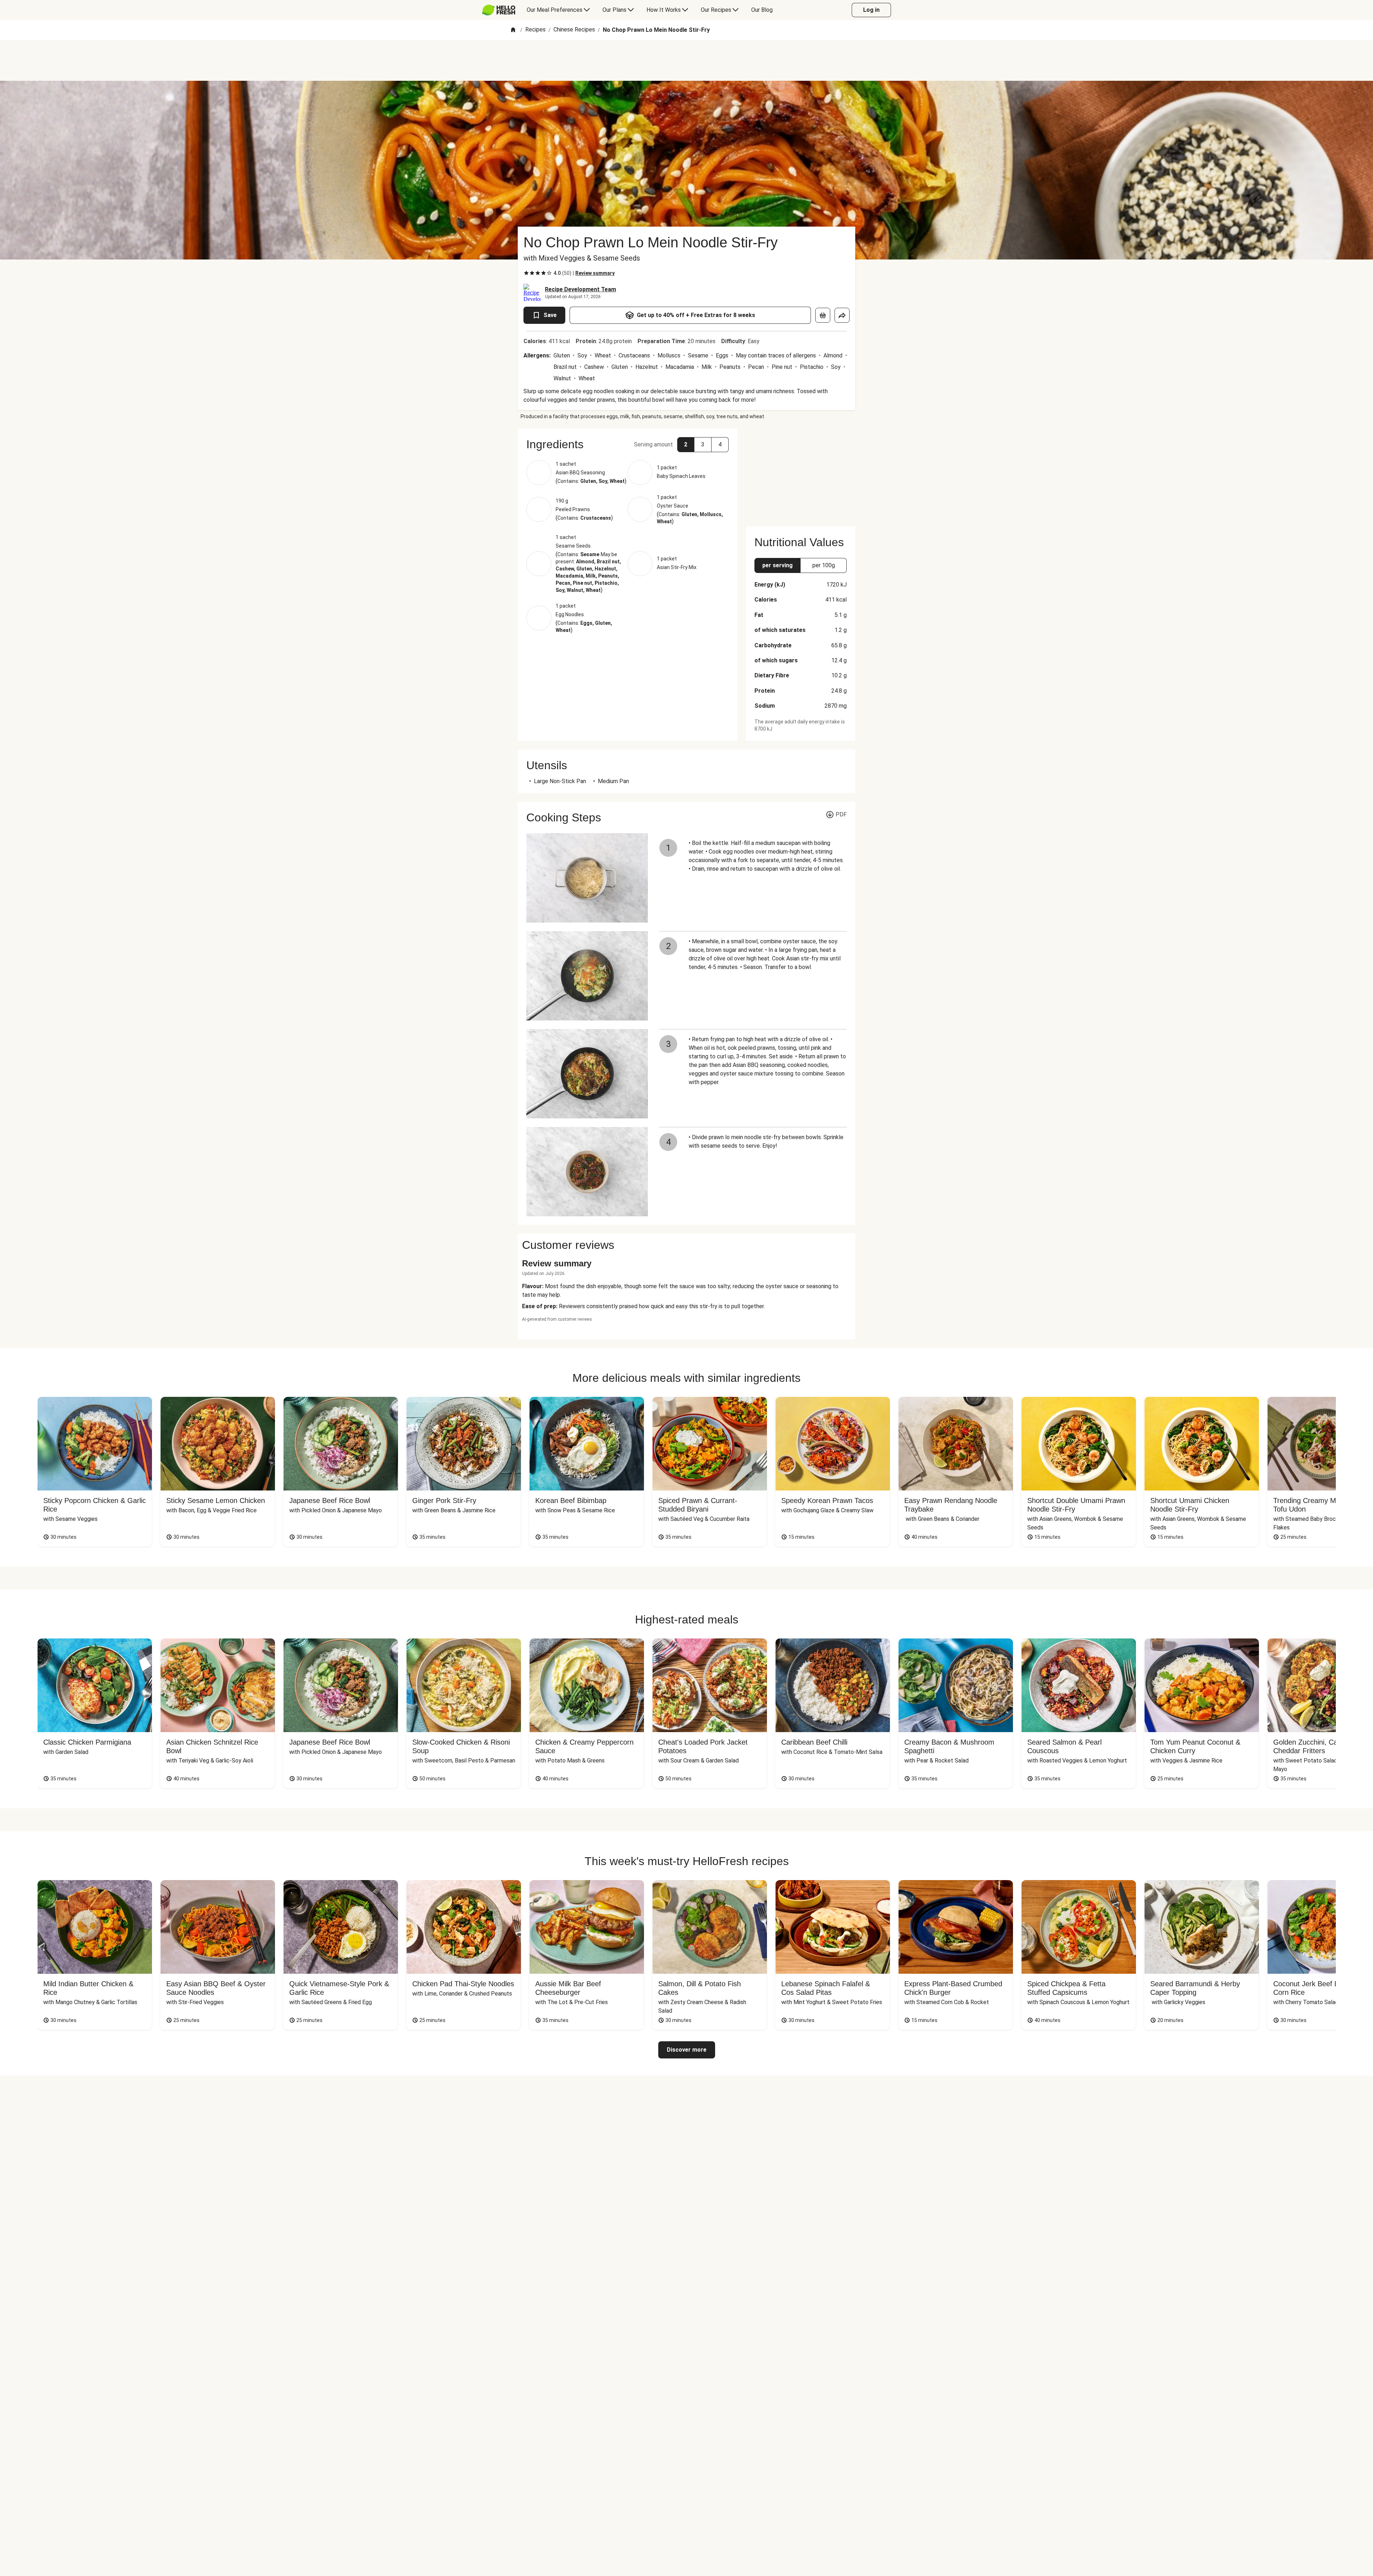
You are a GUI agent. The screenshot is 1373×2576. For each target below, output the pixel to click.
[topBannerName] (686, 60)
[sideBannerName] (801, 473)
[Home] (513, 30)
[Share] (842, 315)
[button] (628, 444)
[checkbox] (526, 273)
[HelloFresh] (499, 10)
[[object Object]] (823, 315)
